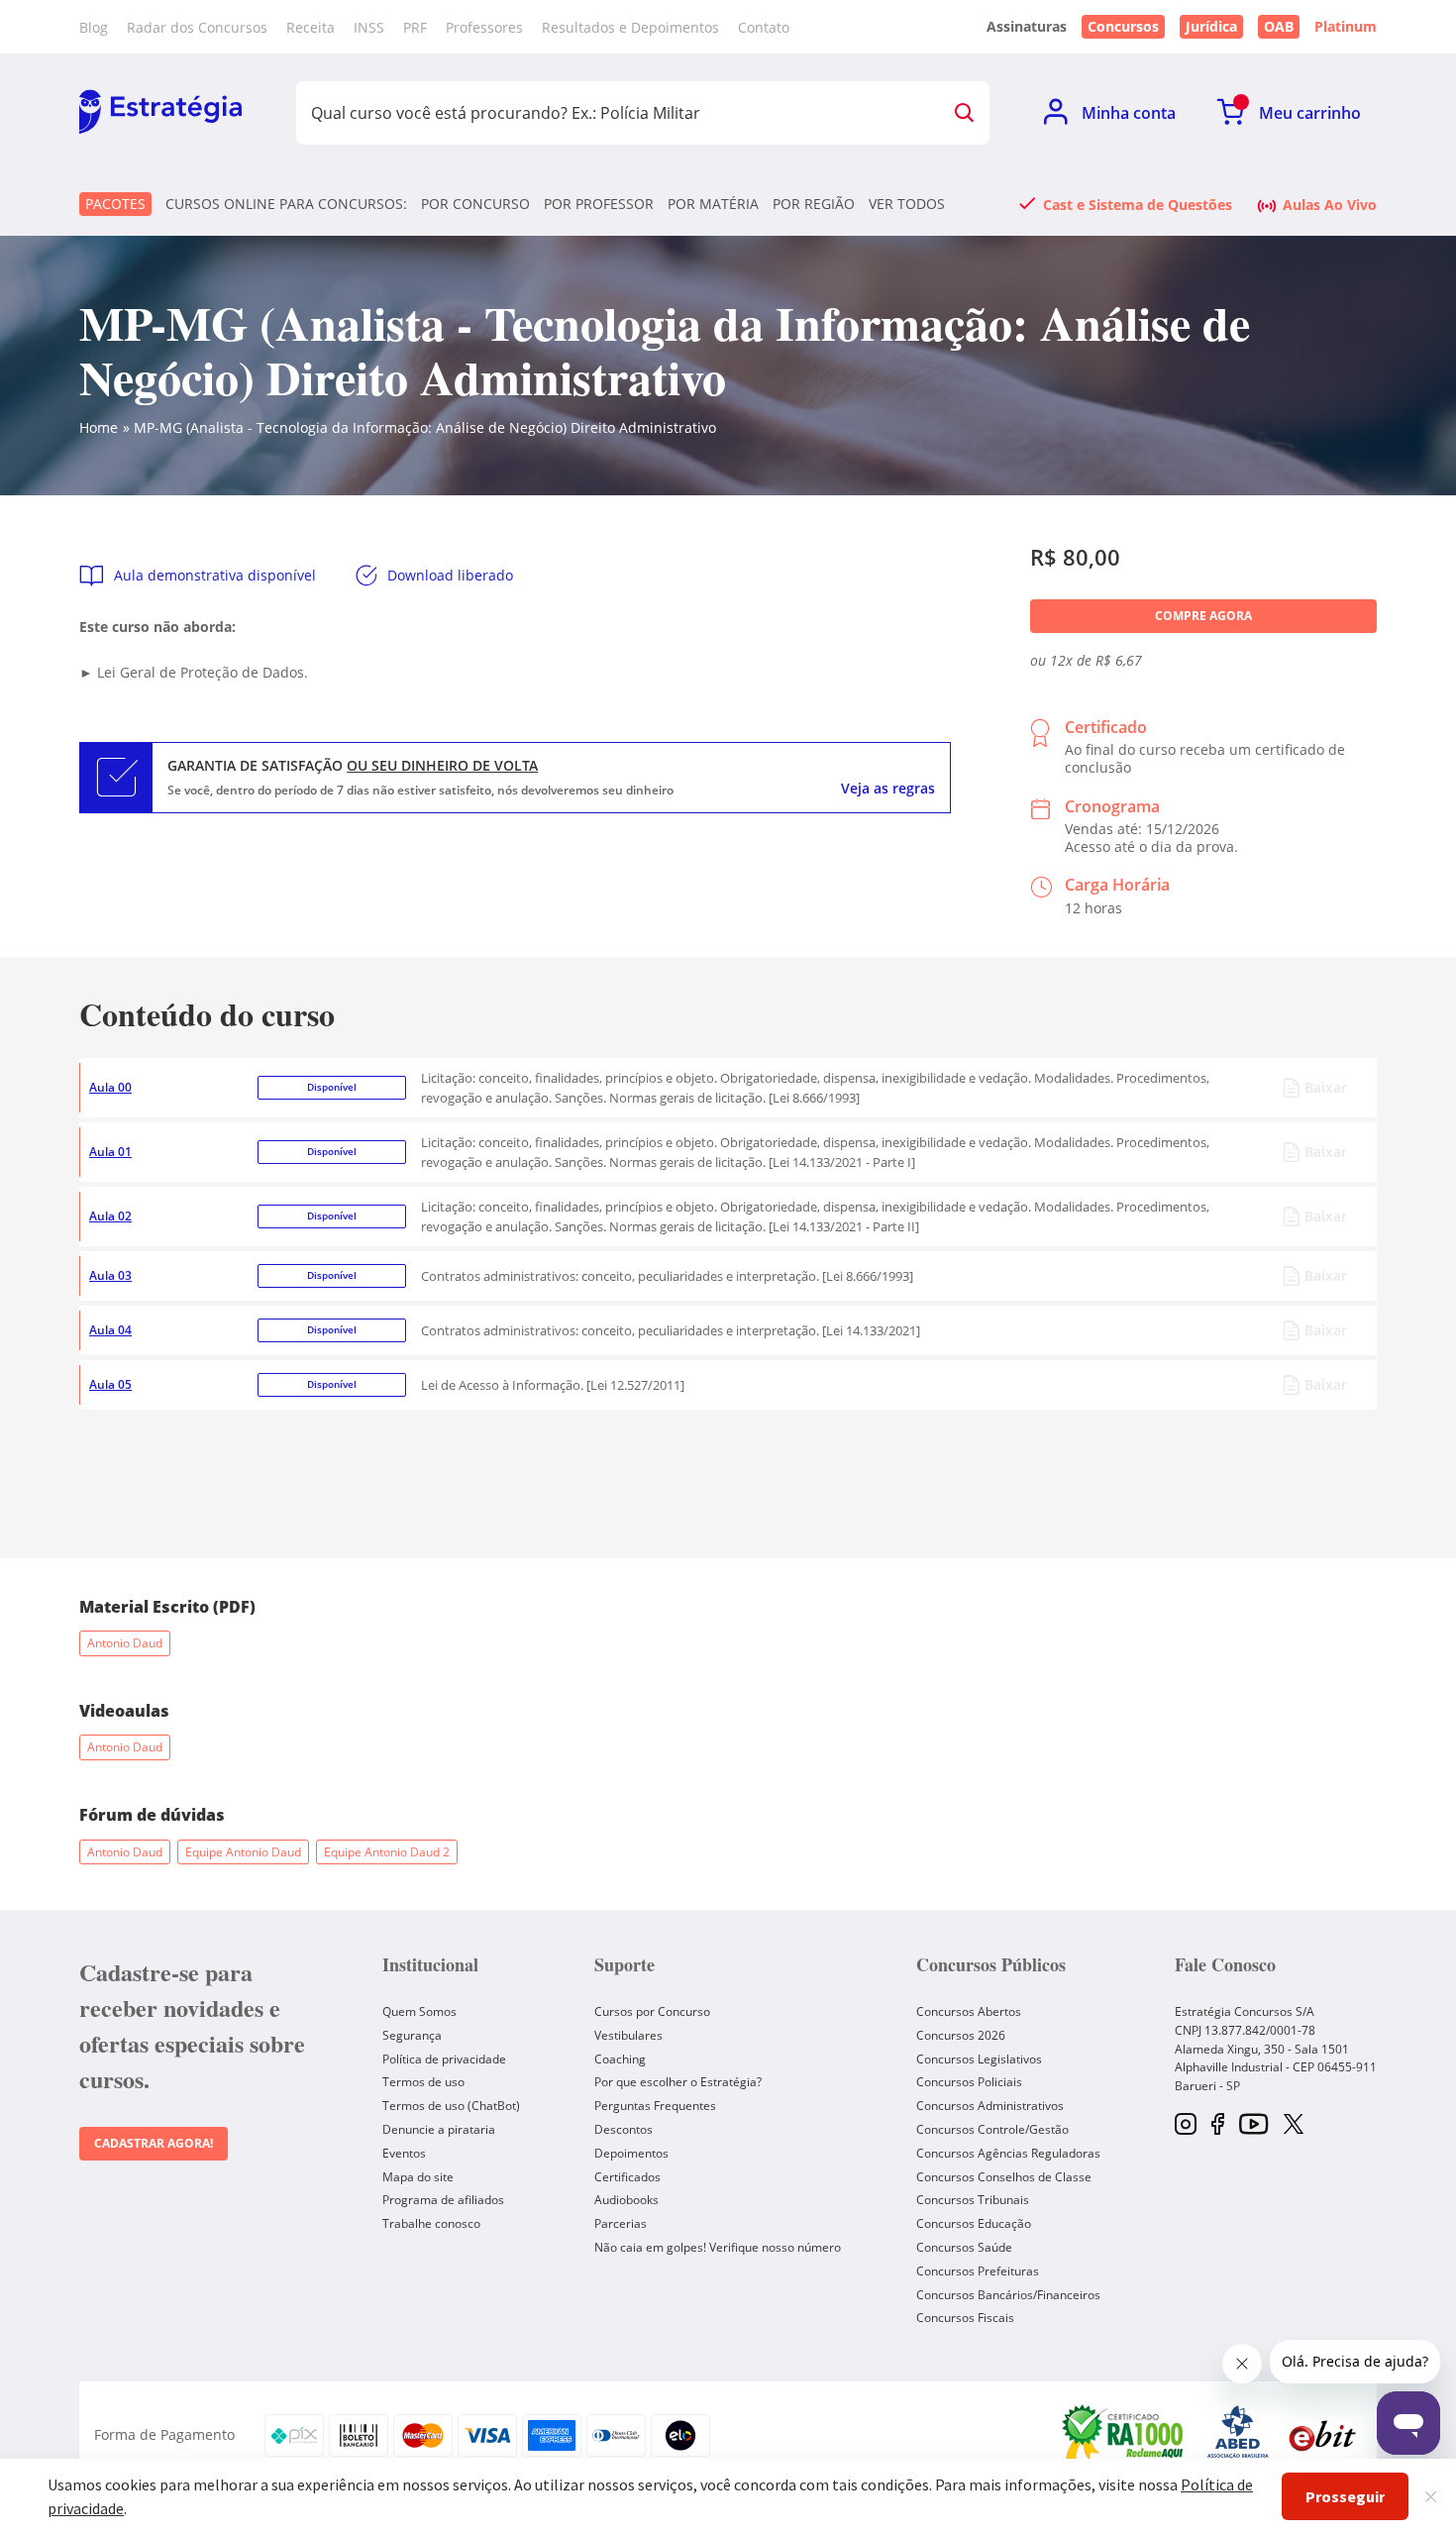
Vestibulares (628, 2035)
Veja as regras (888, 789)
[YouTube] (1253, 2125)
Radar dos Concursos (197, 27)
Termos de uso (423, 2082)
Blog (94, 27)
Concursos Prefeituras (978, 2271)
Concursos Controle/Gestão (992, 2129)
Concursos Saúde (964, 2247)
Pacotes (115, 204)
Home (99, 427)
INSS (369, 27)
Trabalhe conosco (431, 2223)
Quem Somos (419, 2011)
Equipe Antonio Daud (243, 1852)
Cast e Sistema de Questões (1138, 204)
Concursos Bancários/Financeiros (1008, 2295)
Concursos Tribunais (973, 2200)
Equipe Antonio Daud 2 (387, 1852)
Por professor (599, 204)
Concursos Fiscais (965, 2318)
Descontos (624, 2129)
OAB (1279, 26)
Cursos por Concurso (652, 2011)
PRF (415, 27)
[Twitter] (1294, 2126)
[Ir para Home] (160, 113)
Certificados (627, 2177)
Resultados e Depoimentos (630, 27)
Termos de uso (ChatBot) (451, 2106)
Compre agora (1203, 616)
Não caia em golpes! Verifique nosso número (718, 2247)
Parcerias (621, 2223)
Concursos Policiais (969, 2082)
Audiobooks (626, 2200)
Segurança (412, 2035)
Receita (311, 27)
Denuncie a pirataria (439, 2129)
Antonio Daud (125, 1643)
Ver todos (907, 204)
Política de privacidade (444, 2059)
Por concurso (475, 204)
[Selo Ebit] (1322, 2435)
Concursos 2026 (961, 2035)
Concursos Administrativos (990, 2106)
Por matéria (713, 204)
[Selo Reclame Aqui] (1124, 2435)
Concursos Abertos (969, 2011)
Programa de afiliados (443, 2200)
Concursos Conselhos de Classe (1004, 2177)
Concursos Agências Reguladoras (1008, 2153)
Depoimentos (631, 2153)
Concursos (1123, 26)
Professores (484, 27)
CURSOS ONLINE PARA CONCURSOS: (286, 204)
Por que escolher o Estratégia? (678, 2082)
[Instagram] (1186, 2125)
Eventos (404, 2153)
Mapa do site (418, 2177)
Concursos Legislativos (979, 2059)
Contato (764, 27)
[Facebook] (1218, 2125)
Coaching (620, 2059)
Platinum (1346, 27)
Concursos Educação (974, 2223)
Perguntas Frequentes (655, 2106)
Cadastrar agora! (154, 2143)
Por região (814, 204)
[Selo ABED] (1238, 2435)
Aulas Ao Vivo (1330, 204)
